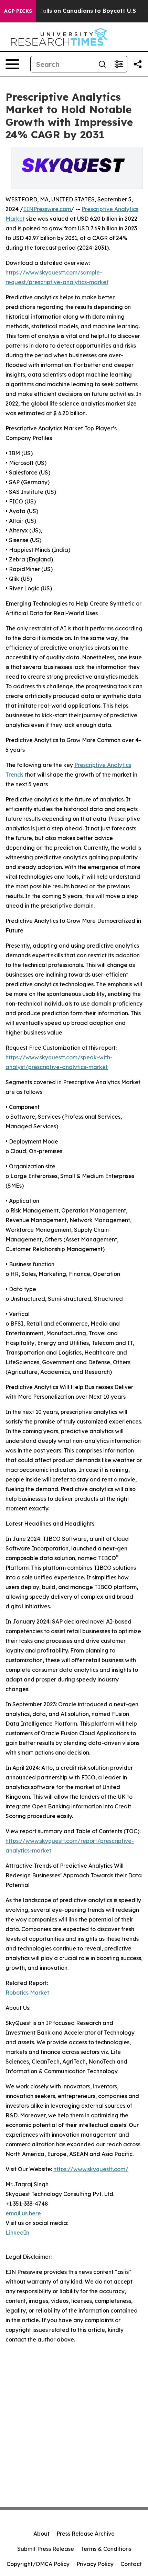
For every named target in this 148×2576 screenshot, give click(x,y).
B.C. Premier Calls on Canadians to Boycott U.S (69, 11)
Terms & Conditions (106, 2549)
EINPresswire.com (47, 209)
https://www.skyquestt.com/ (91, 2169)
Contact (131, 2564)
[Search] (102, 64)
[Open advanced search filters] (119, 64)
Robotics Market (27, 1993)
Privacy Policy (95, 2564)
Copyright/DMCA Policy (38, 2564)
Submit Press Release (46, 2549)
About (41, 2534)
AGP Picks (18, 11)
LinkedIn (17, 2233)
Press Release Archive (86, 2534)
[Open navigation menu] (12, 64)
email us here (23, 2213)
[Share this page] (138, 64)
